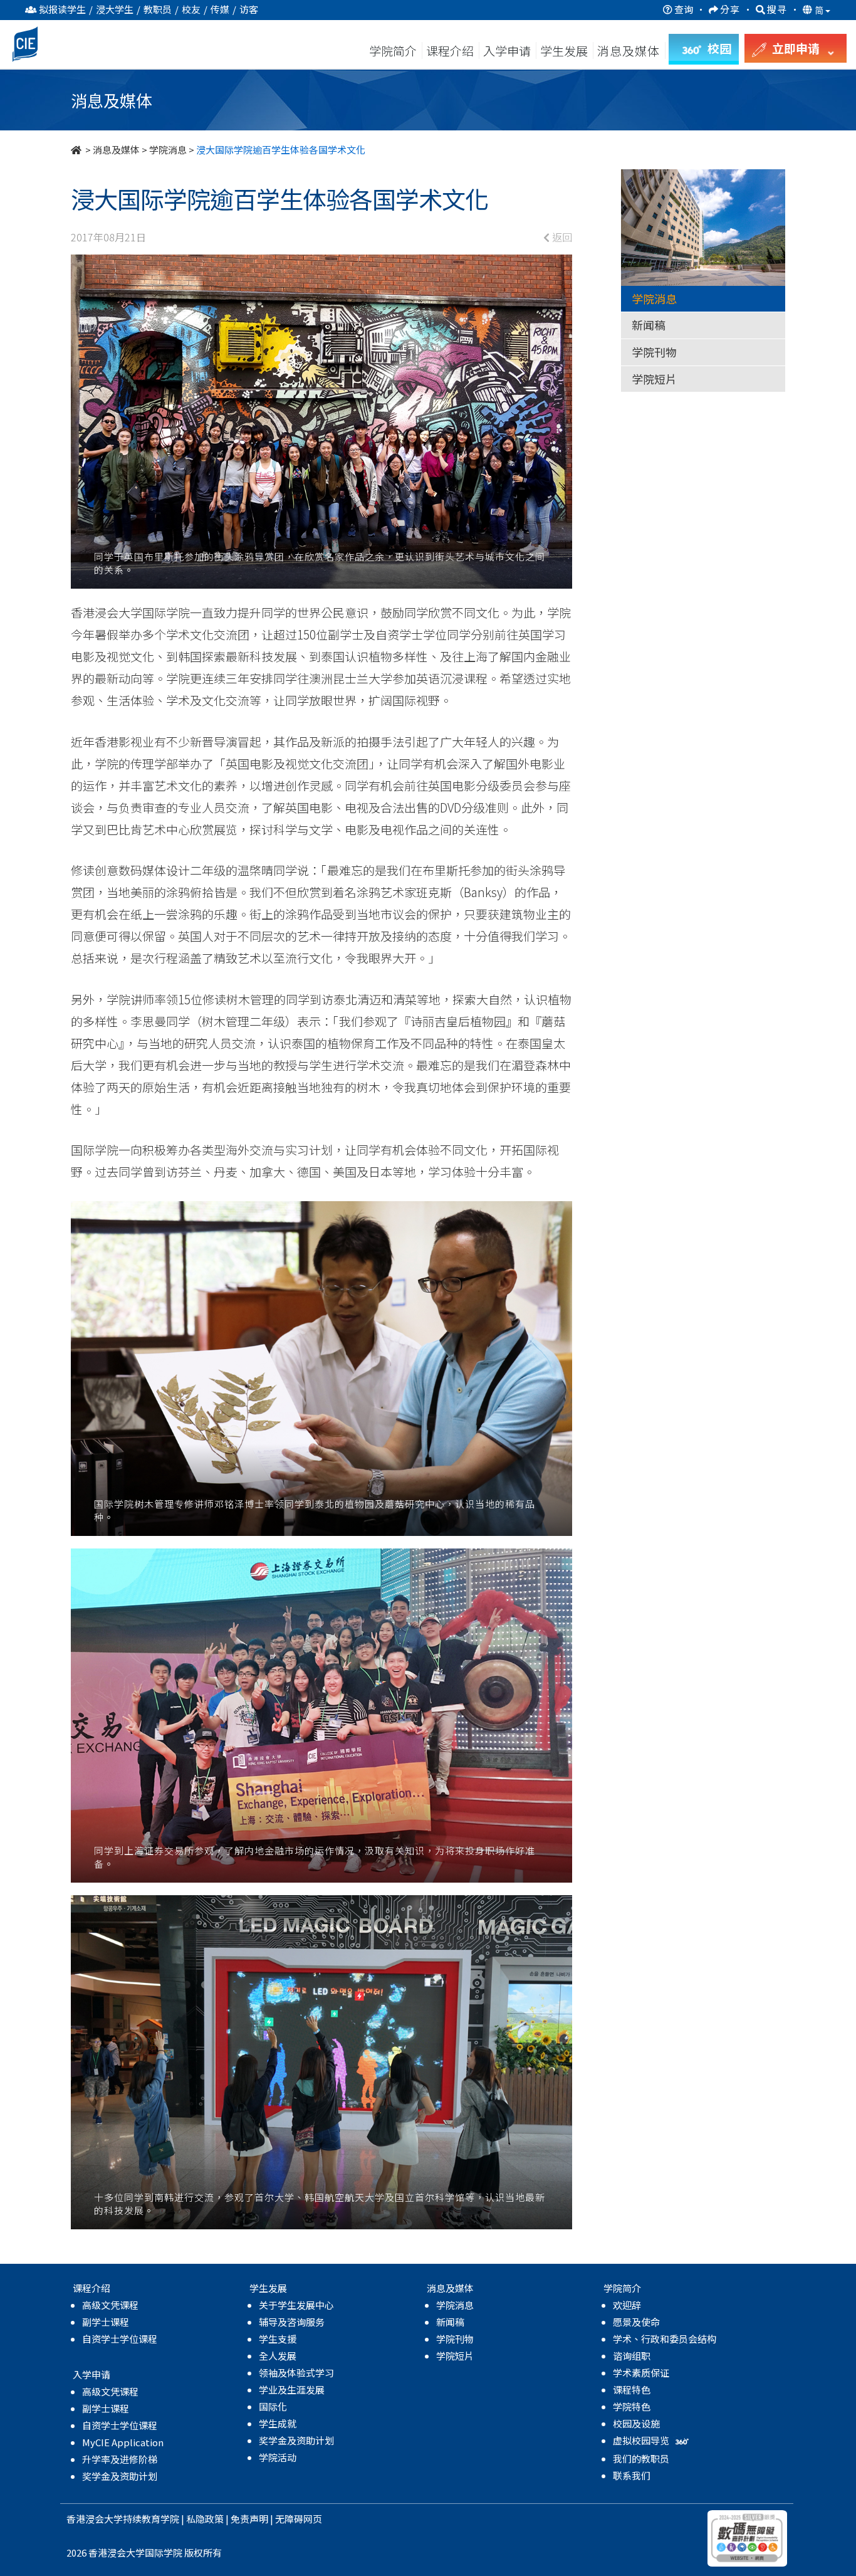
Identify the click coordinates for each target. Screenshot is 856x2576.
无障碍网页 (299, 2519)
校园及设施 (636, 2423)
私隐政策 (205, 2519)
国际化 (273, 2406)
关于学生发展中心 (296, 2305)
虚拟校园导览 (642, 2440)
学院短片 (654, 379)
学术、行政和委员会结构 (665, 2339)
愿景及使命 (636, 2322)
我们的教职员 (641, 2458)
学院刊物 (654, 352)
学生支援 (278, 2339)
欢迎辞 (627, 2305)
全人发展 (278, 2356)
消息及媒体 (116, 150)
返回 (561, 237)
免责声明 (249, 2519)
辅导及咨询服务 (292, 2322)
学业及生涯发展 (292, 2389)
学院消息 (168, 150)
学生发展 (564, 50)
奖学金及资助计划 (120, 2476)
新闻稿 (649, 325)
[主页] (77, 150)
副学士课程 (106, 2322)
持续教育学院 (151, 2519)
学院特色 (632, 2406)
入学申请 (507, 50)
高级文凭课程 (110, 2305)
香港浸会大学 (95, 2519)
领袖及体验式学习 (296, 2373)
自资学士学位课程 (120, 2339)
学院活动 (278, 2457)
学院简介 (393, 50)
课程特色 (632, 2389)
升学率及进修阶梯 (120, 2459)
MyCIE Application (123, 2442)
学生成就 (278, 2423)
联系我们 (632, 2475)
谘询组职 (632, 2356)
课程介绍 (451, 50)
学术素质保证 (641, 2373)
